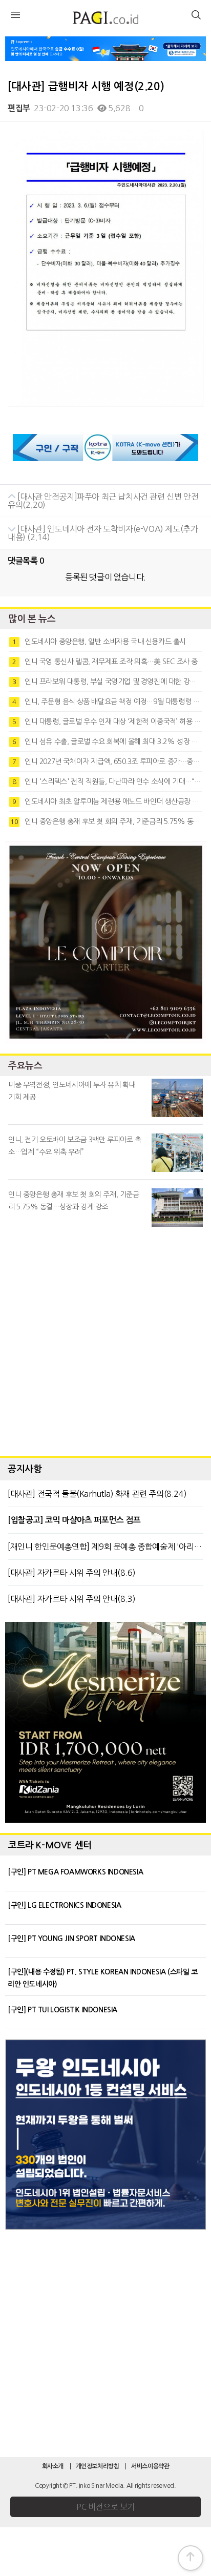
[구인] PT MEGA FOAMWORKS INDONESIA (75, 1872)
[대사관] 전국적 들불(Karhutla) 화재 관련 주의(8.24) (97, 1494)
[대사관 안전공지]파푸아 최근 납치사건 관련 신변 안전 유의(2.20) (103, 501)
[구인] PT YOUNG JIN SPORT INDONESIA (71, 1939)
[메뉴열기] (15, 16)
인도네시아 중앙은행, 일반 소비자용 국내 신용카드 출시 (99, 642)
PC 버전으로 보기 (105, 2507)
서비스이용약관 (150, 2466)
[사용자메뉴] (196, 16)
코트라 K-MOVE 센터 (50, 1845)
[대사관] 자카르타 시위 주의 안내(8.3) (71, 1599)
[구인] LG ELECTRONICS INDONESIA (64, 1905)
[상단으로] (191, 2558)
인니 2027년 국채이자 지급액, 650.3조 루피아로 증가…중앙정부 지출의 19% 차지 (107, 761)
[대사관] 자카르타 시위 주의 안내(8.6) (71, 1573)
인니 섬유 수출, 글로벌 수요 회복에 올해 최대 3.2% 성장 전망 (107, 741)
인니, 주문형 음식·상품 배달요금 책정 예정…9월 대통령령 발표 (107, 702)
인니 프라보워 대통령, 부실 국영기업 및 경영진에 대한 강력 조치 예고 (107, 682)
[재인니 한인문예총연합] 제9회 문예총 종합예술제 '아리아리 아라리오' (105, 1547)
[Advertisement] (105, 1339)
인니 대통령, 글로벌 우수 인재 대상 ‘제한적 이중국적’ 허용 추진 (107, 722)
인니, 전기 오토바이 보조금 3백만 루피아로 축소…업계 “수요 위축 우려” (75, 1146)
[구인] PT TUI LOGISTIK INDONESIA (62, 2010)
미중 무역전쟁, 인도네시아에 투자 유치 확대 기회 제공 (72, 1091)
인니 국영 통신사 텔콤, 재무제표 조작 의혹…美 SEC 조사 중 (105, 662)
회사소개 (53, 2466)
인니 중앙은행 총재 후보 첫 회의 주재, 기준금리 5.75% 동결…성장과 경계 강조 (106, 821)
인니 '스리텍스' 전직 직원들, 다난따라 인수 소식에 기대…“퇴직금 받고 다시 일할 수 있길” (107, 781)
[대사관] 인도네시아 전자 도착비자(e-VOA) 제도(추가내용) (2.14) (103, 533)
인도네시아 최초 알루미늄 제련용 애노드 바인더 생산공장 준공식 (107, 801)
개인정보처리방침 (98, 2466)
